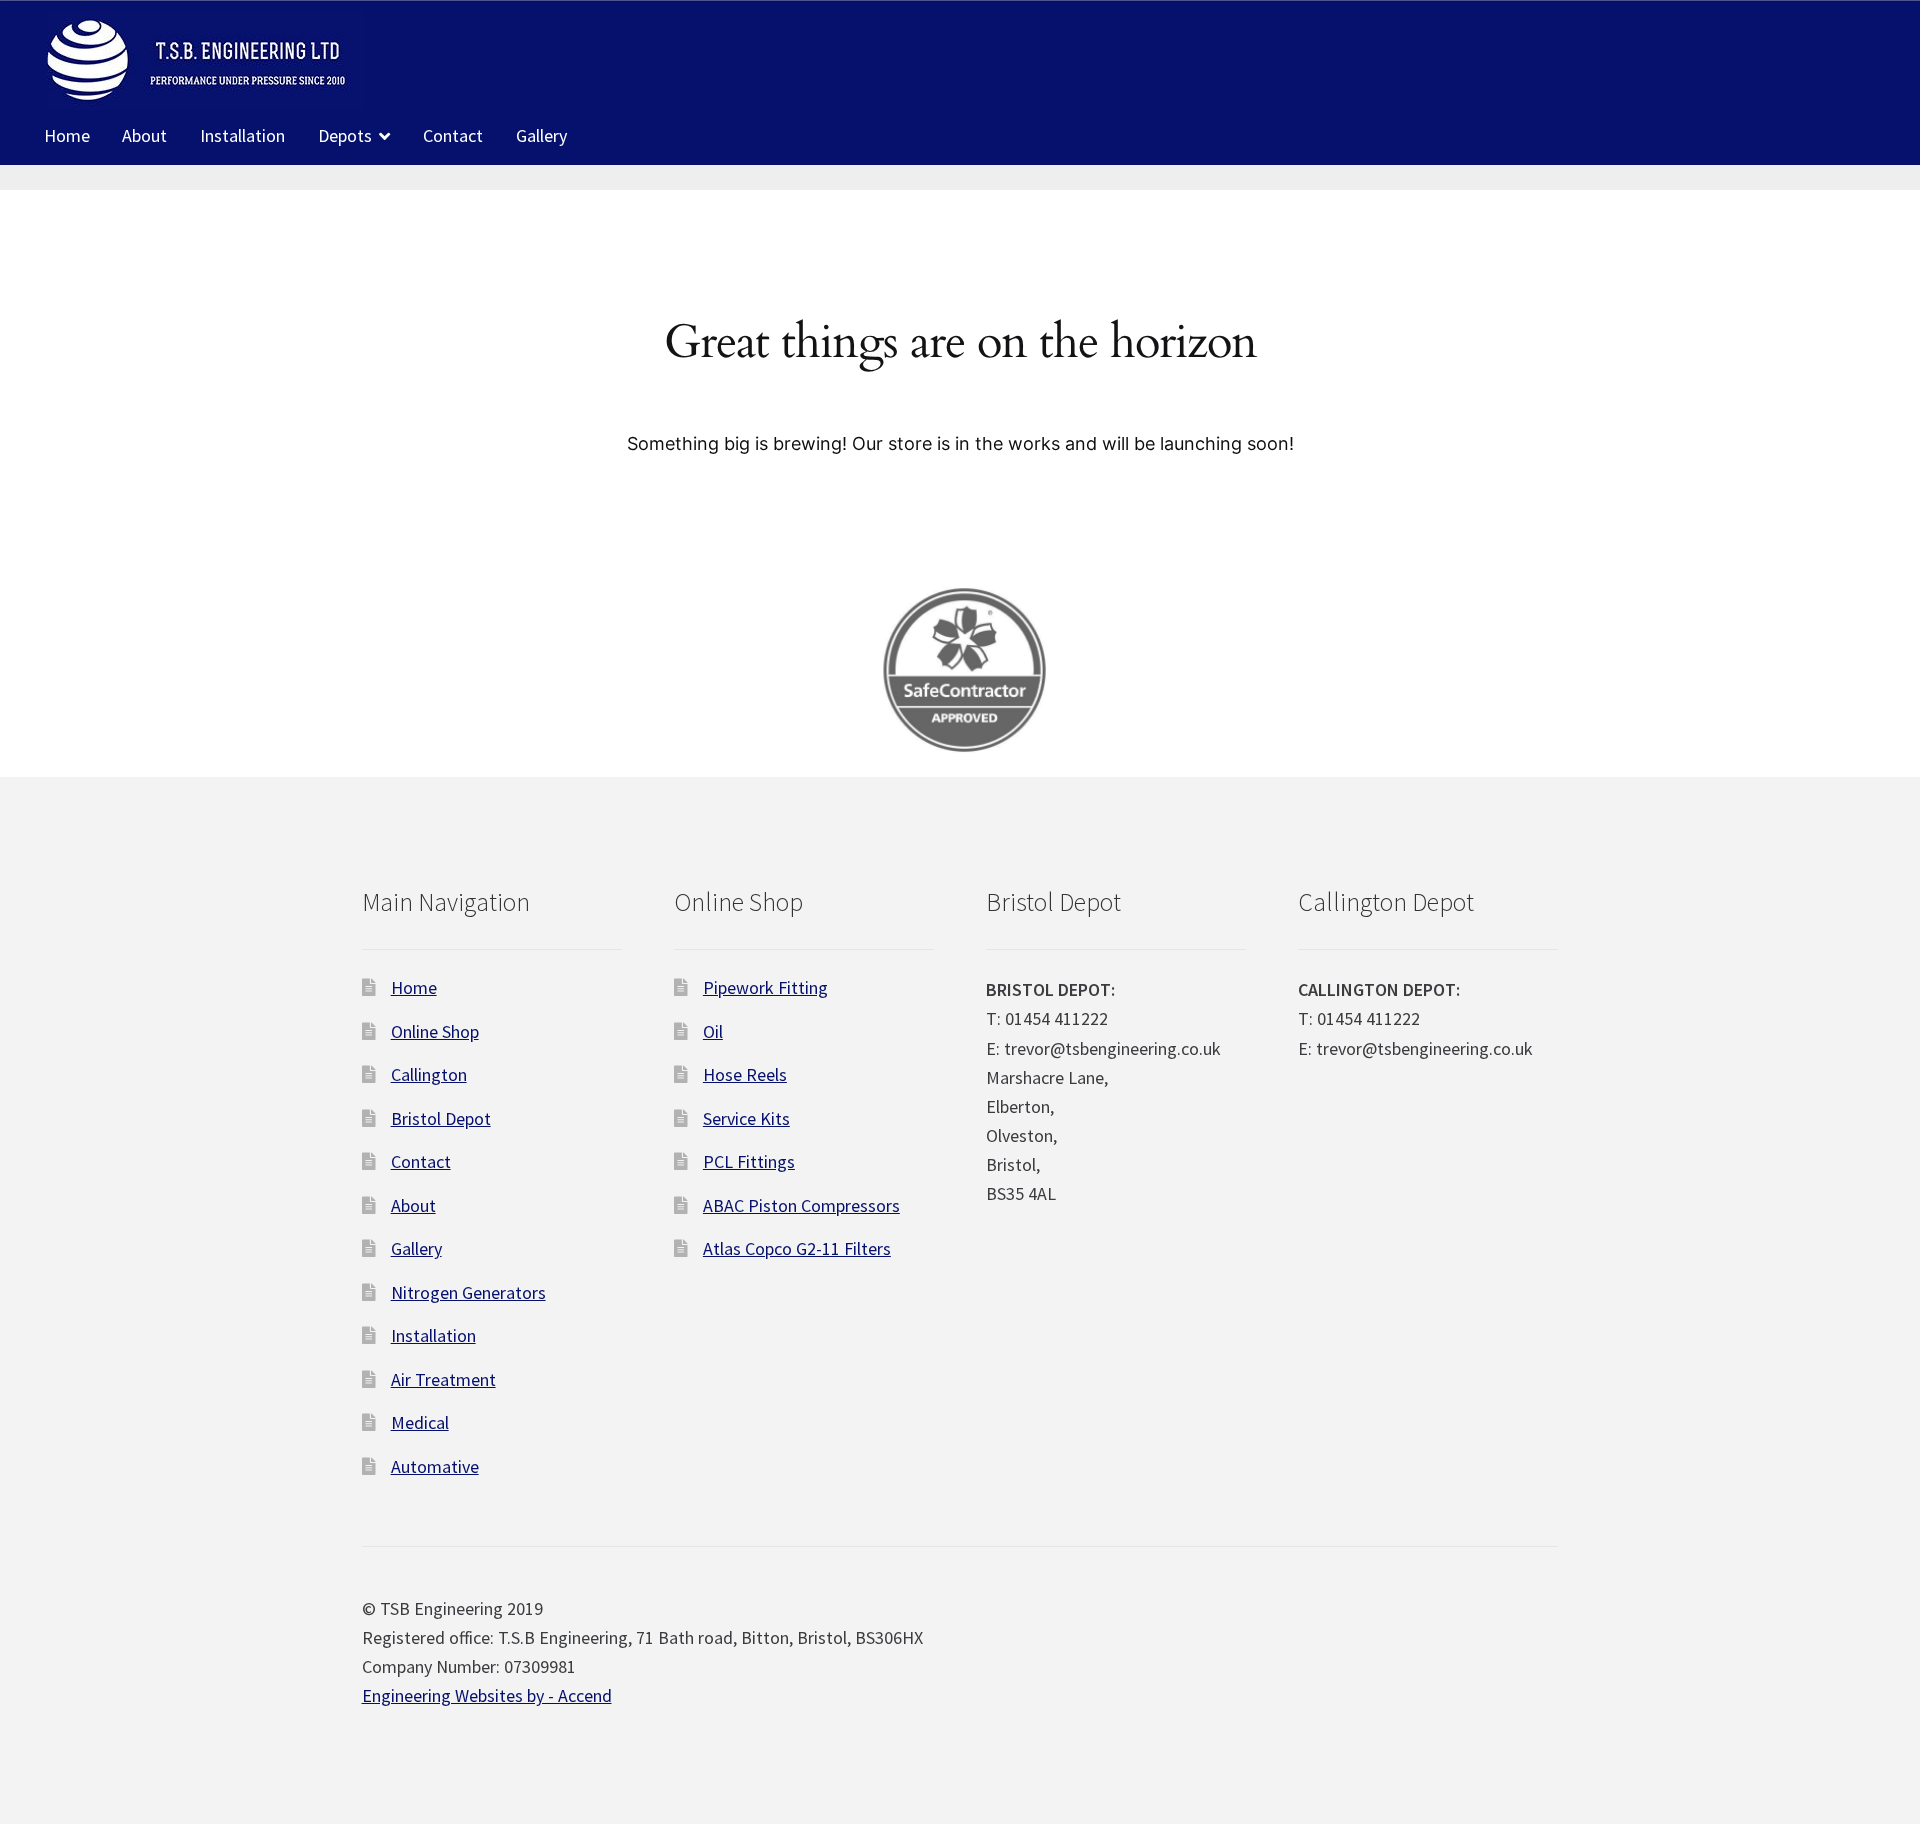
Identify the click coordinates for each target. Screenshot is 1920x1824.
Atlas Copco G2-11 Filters (797, 1248)
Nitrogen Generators (468, 1292)
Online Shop (435, 1031)
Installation (242, 135)
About (144, 135)
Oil (713, 1031)
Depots (345, 135)
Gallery (541, 135)
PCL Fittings (749, 1161)
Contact (453, 135)
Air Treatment (443, 1379)
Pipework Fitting (765, 987)
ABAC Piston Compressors (801, 1205)
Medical (420, 1422)
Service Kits (746, 1118)
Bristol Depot (441, 1118)
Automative (435, 1466)
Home (67, 135)
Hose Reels (745, 1074)
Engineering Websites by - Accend (487, 1695)
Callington (429, 1074)
